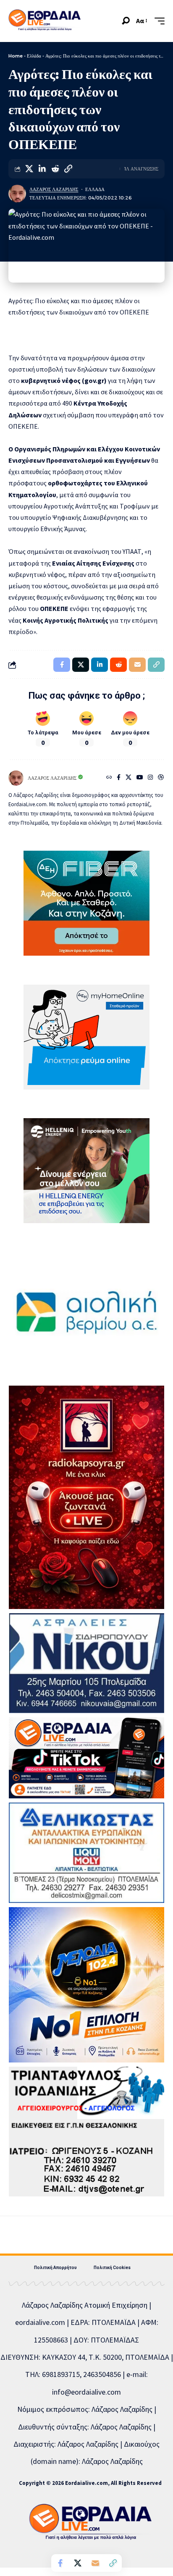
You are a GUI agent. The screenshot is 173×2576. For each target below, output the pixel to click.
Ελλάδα (34, 56)
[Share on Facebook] (60, 2563)
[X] (128, 778)
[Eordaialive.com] (45, 21)
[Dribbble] (161, 778)
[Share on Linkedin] (42, 169)
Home (16, 56)
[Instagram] (150, 778)
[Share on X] (29, 169)
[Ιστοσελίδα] (109, 778)
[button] (126, 21)
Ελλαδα (95, 189)
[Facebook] (119, 778)
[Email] (95, 2563)
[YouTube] (140, 778)
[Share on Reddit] (55, 169)
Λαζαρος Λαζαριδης (54, 189)
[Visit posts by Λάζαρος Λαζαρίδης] (17, 194)
